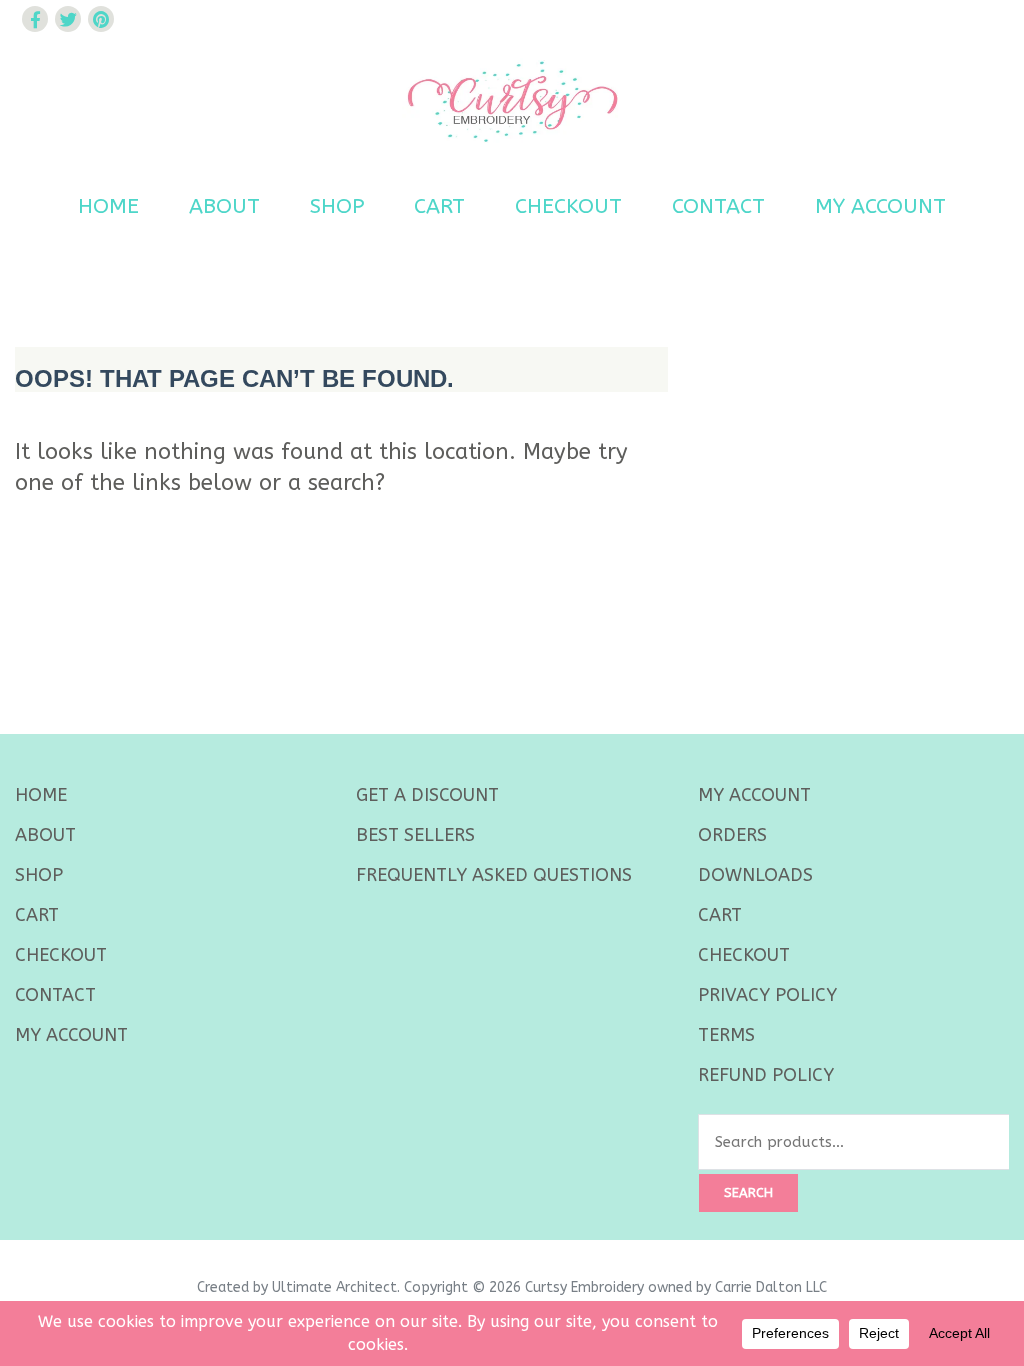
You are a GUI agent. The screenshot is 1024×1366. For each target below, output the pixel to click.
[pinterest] (101, 19)
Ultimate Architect (334, 1287)
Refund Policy (766, 1075)
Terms (726, 1035)
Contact (718, 206)
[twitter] (68, 19)
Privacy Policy (767, 995)
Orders (732, 835)
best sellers (415, 835)
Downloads (755, 875)
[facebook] (35, 19)
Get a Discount (427, 795)
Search (748, 1192)
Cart (439, 206)
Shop (337, 206)
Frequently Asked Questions (494, 875)
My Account (880, 206)
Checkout (568, 206)
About (224, 206)
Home (108, 206)
